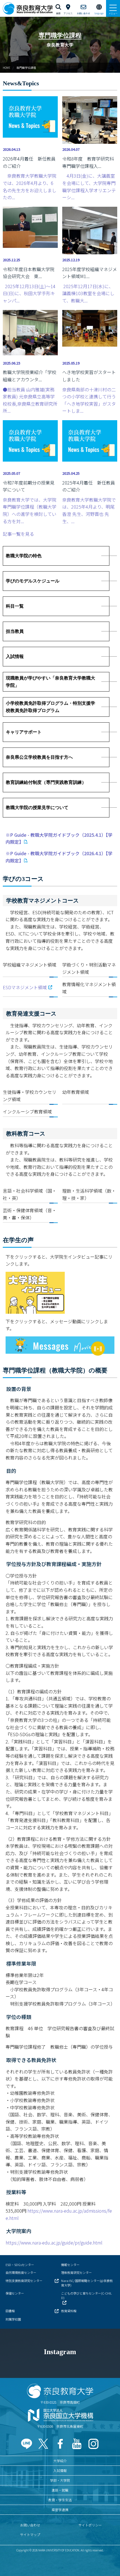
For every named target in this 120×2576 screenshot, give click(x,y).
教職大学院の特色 (24, 556)
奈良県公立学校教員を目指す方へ (39, 757)
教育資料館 (69, 2311)
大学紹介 (60, 2461)
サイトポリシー (90, 2525)
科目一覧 (15, 606)
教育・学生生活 (60, 2500)
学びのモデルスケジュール (33, 581)
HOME (7, 68)
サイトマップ (30, 2534)
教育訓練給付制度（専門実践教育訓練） (46, 782)
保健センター (15, 2293)
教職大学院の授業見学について (37, 808)
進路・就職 (60, 2490)
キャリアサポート (24, 732)
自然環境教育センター (21, 2272)
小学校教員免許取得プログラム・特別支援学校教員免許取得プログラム (51, 707)
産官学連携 (60, 2510)
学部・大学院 (60, 2480)
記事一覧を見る (18, 534)
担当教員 (15, 631)
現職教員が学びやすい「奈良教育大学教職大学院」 (51, 682)
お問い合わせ (30, 2525)
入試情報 (15, 656)
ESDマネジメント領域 (25, 987)
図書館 (10, 2311)
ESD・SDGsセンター (20, 2265)
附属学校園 (13, 2319)
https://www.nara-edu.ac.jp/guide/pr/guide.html (54, 2243)
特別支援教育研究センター (24, 2281)
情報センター (70, 2265)
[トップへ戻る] (109, 2560)
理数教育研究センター (76, 2272)
